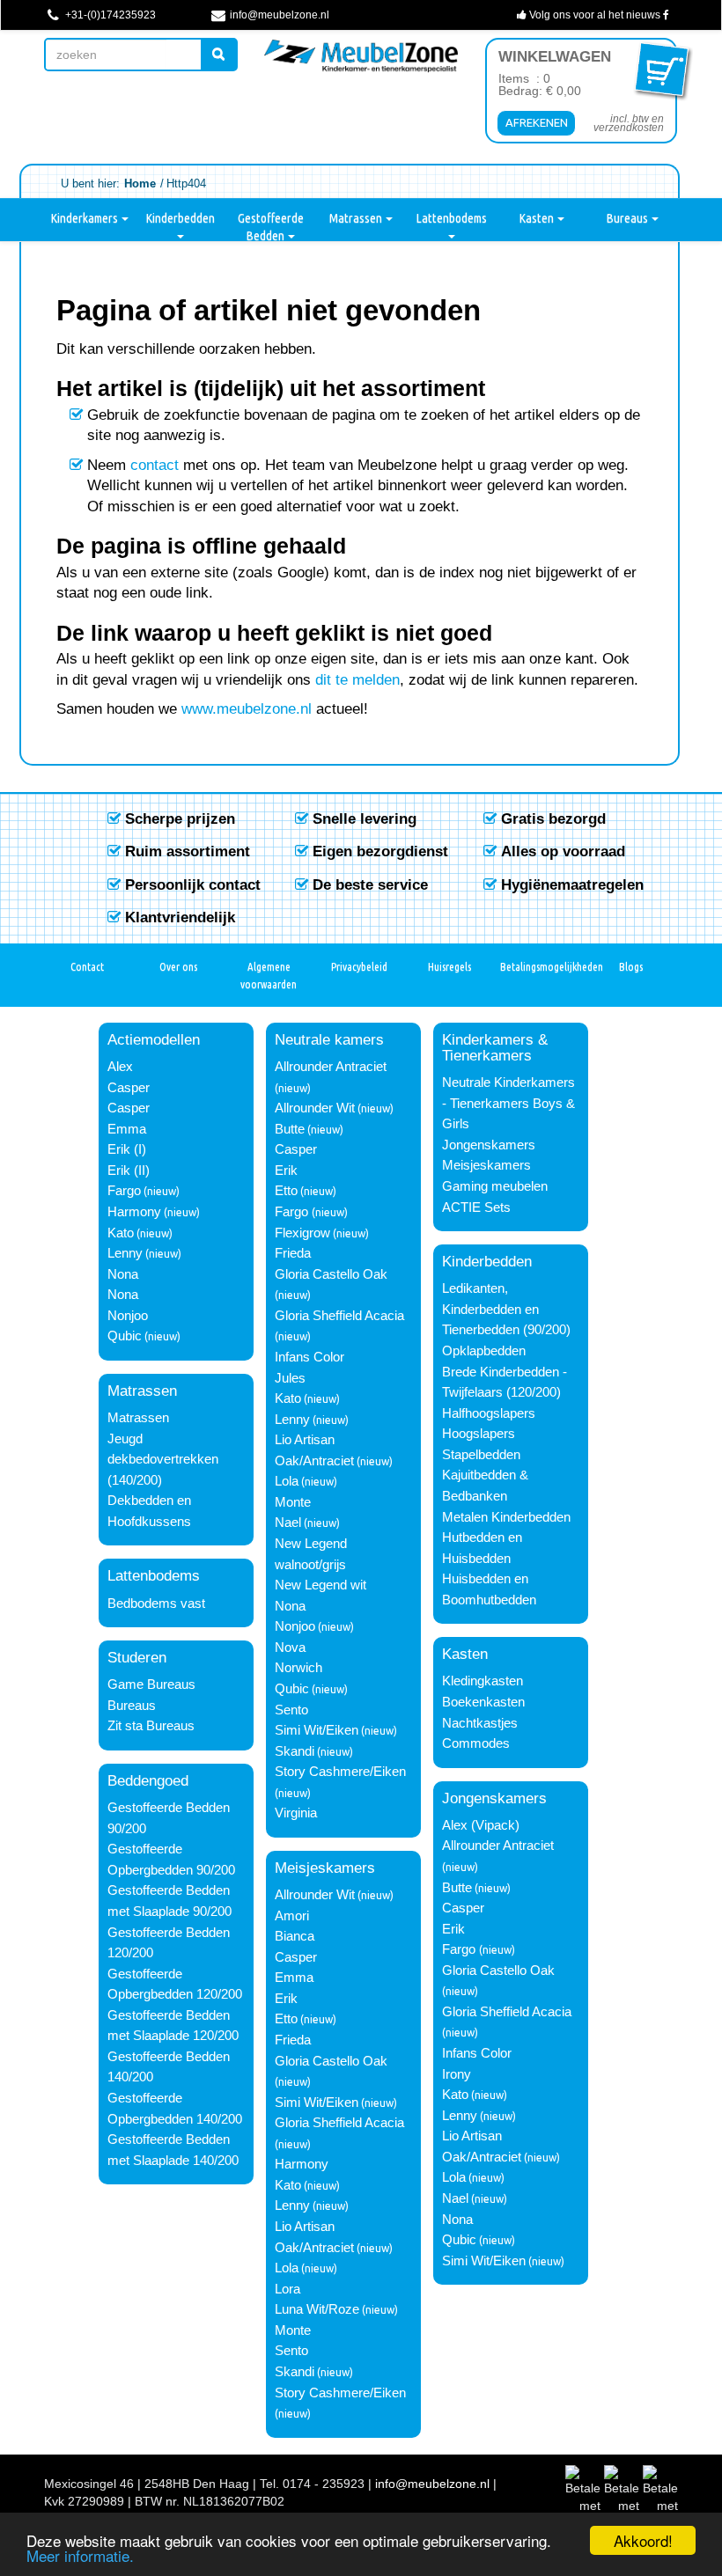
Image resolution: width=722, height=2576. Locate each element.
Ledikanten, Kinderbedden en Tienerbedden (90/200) (506, 1309)
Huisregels (449, 966)
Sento (291, 1710)
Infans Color (309, 1357)
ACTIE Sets (476, 1207)
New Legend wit (320, 1585)
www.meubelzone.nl (247, 708)
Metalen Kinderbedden (506, 1517)
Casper (129, 1088)
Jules (290, 1378)
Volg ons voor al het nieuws (595, 15)
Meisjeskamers (486, 1165)
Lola (287, 1481)
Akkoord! (643, 2540)
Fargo (124, 1191)
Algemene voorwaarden (269, 975)
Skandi (295, 1751)
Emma (127, 1129)
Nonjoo (128, 1316)
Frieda (293, 1253)
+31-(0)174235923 (109, 15)
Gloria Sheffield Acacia (339, 1316)
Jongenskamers (489, 1145)
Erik (286, 1171)
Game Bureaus (151, 1684)
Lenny (125, 1253)
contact (155, 465)
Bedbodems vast (156, 1604)
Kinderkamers (85, 218)
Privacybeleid (359, 966)
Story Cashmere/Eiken (340, 1772)
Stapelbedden (481, 1455)
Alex (120, 1067)
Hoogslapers (479, 1434)
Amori (292, 1916)
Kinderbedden (180, 218)
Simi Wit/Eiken (317, 1730)
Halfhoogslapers (489, 1413)
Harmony (134, 1212)
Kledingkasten (483, 1681)
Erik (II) (129, 1171)
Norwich (298, 1668)
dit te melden (357, 679)
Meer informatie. (80, 2555)
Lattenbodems (451, 218)
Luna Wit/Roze (317, 2309)
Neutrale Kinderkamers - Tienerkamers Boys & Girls (508, 1103)
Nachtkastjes (480, 1723)
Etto (286, 1191)
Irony (457, 2074)
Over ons (178, 966)
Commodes (476, 1743)
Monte (293, 1502)
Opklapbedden (484, 1351)
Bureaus (628, 218)
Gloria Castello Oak (331, 1274)
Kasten (538, 218)
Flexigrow (302, 1233)
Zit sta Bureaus (151, 1726)
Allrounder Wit (315, 1108)
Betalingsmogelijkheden (544, 966)
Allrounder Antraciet (331, 1067)
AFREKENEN (537, 122)
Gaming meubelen (495, 1186)
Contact (87, 966)
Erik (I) (127, 1149)
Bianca (295, 1936)
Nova (290, 1648)
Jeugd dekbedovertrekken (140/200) (163, 1460)
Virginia (296, 1813)
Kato (121, 1233)
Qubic (125, 1336)
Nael (288, 1523)
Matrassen (357, 218)
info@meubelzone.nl (278, 15)
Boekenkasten (483, 1702)
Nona (123, 1274)
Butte (290, 1129)
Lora (287, 2289)
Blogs (631, 966)
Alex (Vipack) (481, 1825)
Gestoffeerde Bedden (271, 226)
